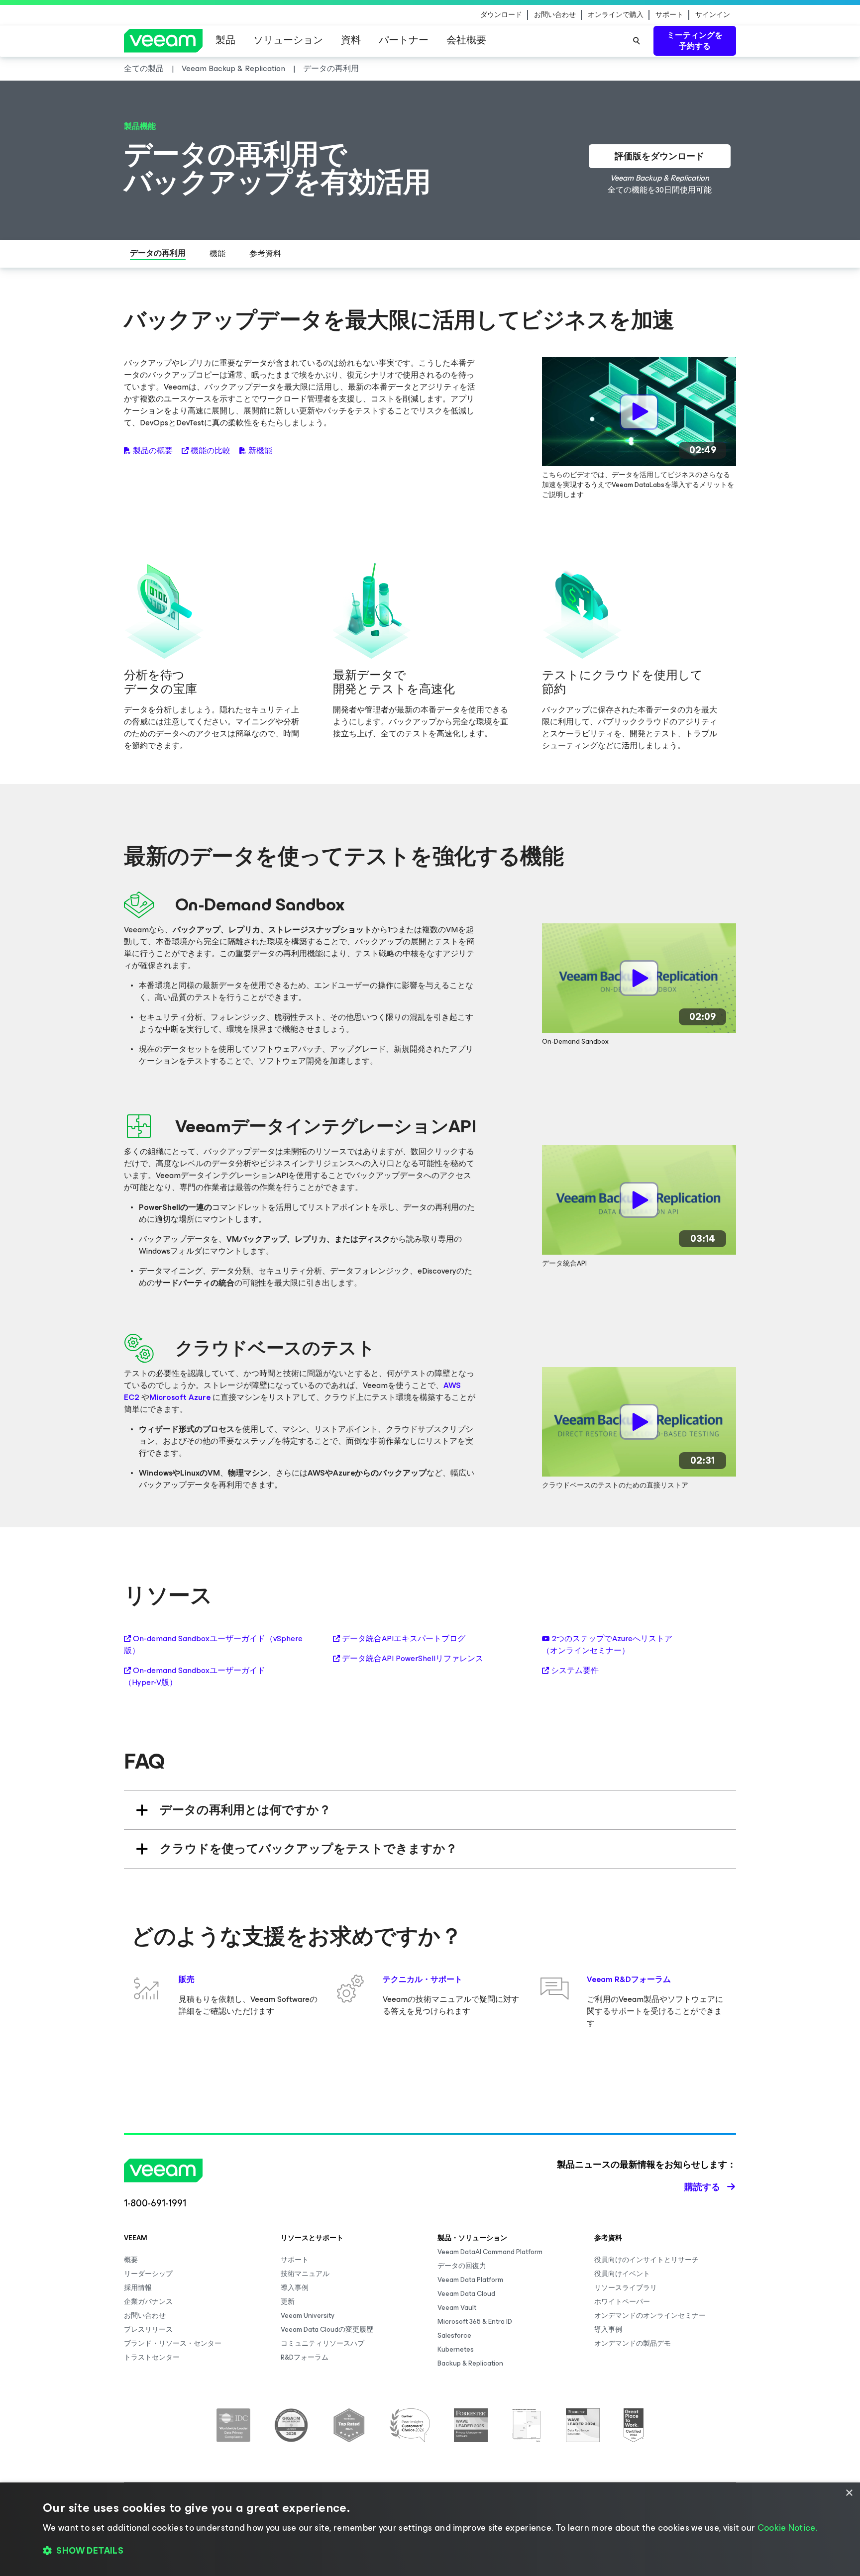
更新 (288, 2302)
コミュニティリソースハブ (322, 2343)
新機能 (260, 451)
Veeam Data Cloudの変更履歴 (327, 2329)
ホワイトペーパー (622, 2302)
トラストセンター (152, 2357)
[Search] (637, 41)
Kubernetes (456, 2349)
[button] (430, 2551)
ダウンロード (501, 15)
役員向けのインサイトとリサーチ (646, 2260)
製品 (225, 40)
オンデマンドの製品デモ (633, 2343)
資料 (351, 40)
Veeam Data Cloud (466, 2294)
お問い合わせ (555, 15)
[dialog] (430, 2529)
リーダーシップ (148, 2274)
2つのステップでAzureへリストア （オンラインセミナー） (607, 1645)
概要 (131, 2260)
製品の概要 (153, 451)
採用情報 (138, 2288)
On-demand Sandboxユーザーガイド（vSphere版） (213, 1645)
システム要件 (575, 1671)
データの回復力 (462, 2266)
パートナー (404, 40)
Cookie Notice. (787, 2528)
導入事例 (295, 2288)
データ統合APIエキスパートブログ (404, 1639)
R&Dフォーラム (305, 2357)
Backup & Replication (470, 2363)
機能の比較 (211, 451)
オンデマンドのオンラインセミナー (650, 2316)
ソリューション (288, 40)
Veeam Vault (457, 2308)
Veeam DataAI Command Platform (490, 2252)
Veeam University (308, 2316)
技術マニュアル (305, 2274)
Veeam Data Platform (470, 2280)
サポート (669, 15)
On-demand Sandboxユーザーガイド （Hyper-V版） (195, 1677)
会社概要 (466, 40)
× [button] (849, 2493)
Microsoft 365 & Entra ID (475, 2322)
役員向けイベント (622, 2274)
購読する (702, 2187)
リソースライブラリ (626, 2288)
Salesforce (454, 2335)
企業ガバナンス (148, 2302)
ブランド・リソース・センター (173, 2343)
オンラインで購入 (616, 15)
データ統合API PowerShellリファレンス (413, 1659)
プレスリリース (148, 2329)
